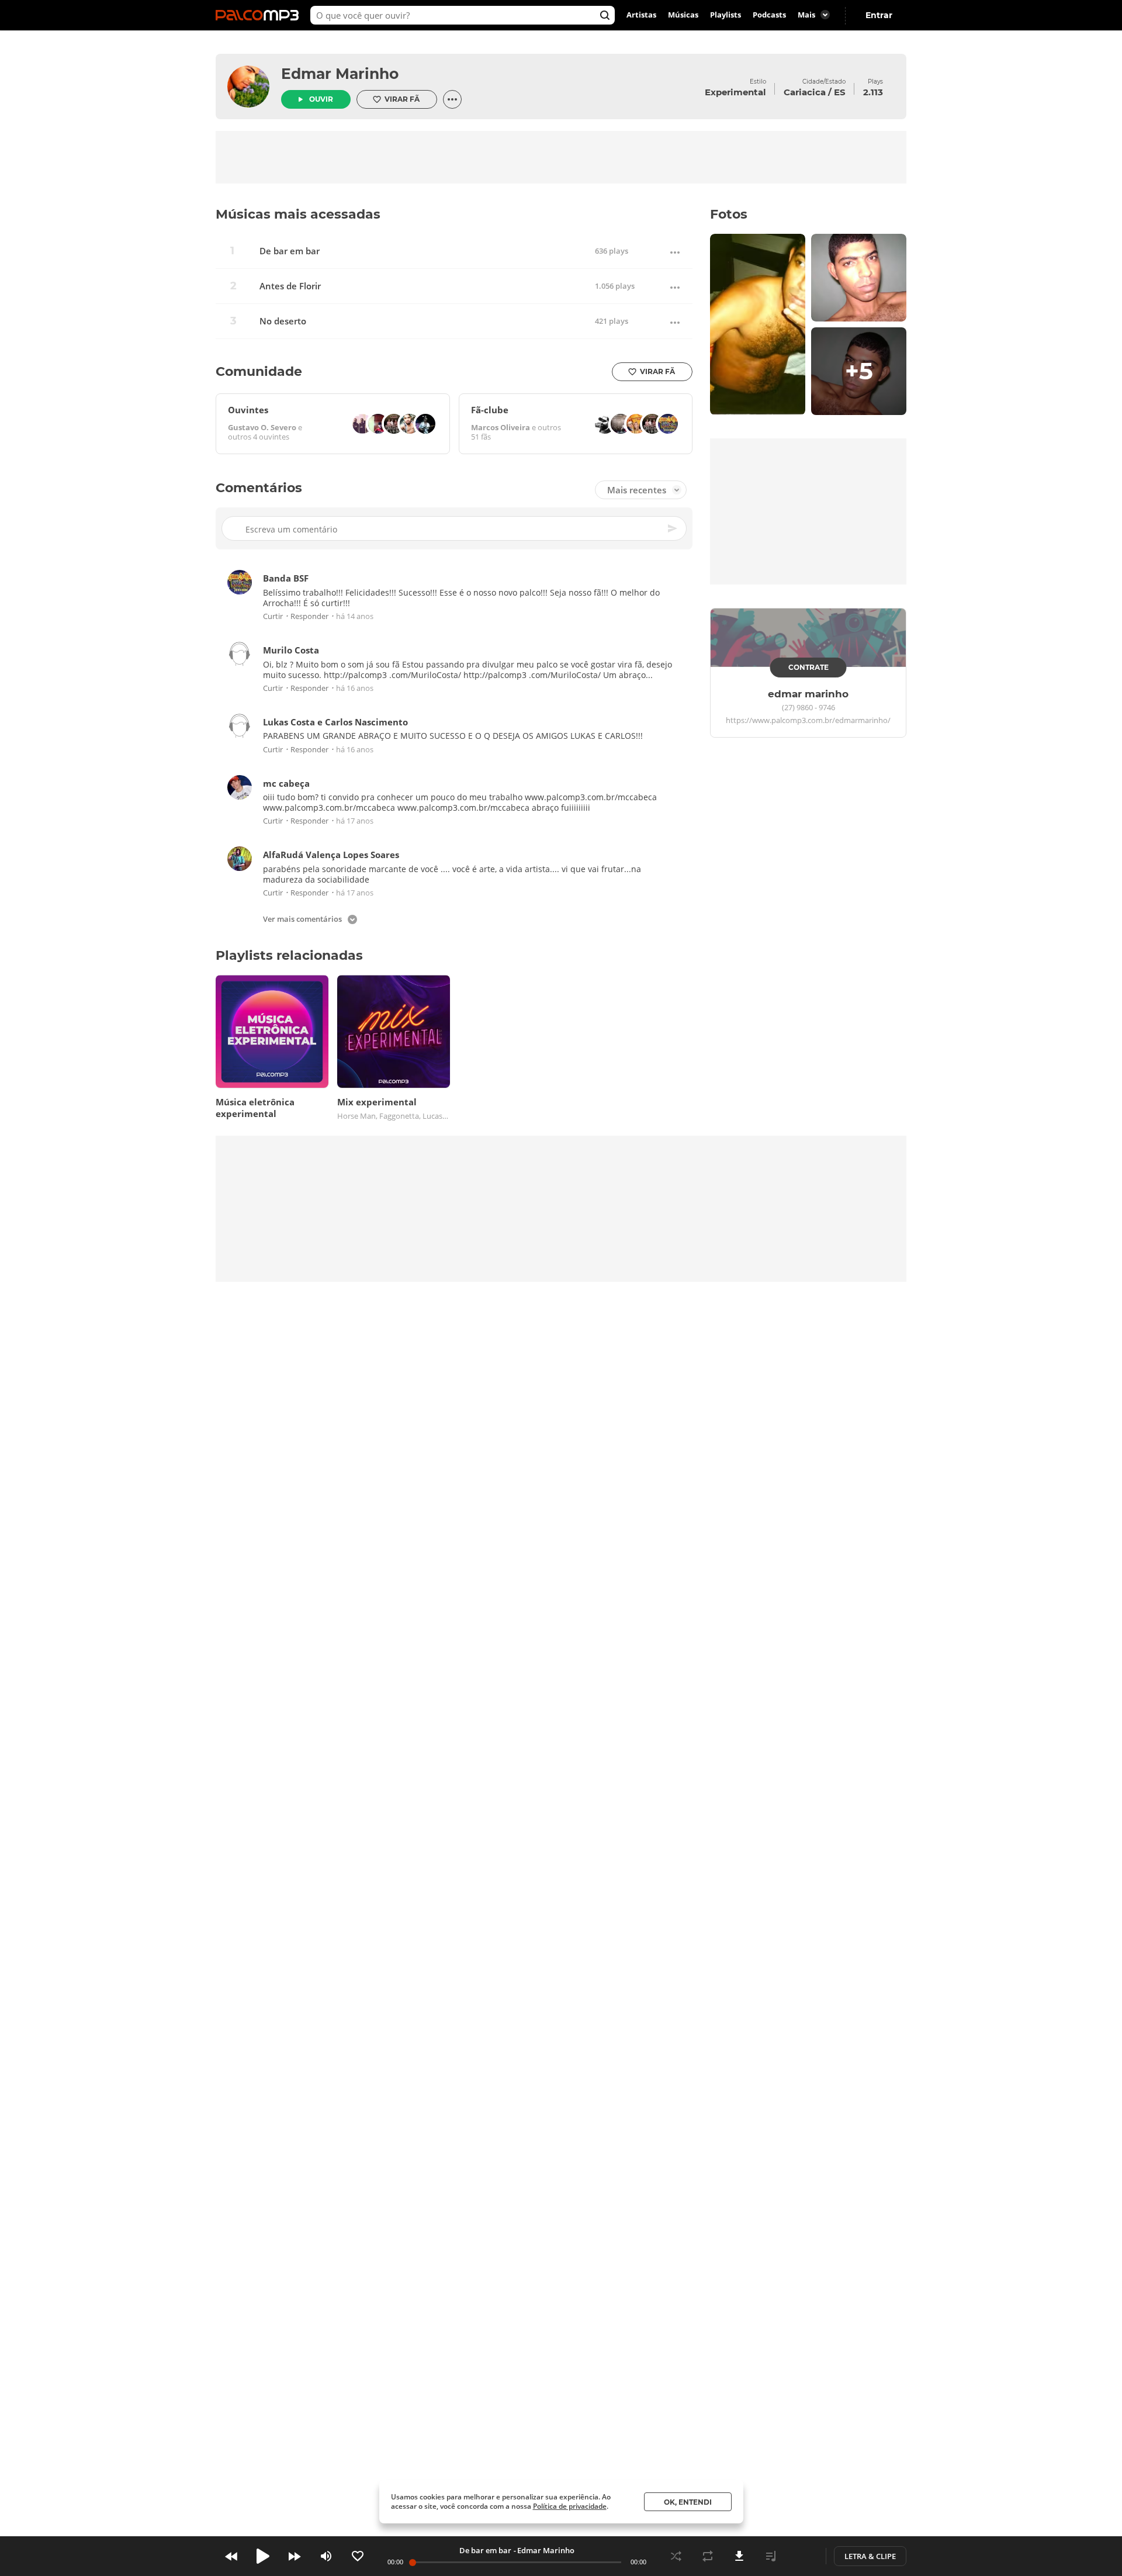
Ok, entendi (688, 2502)
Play (263, 2556)
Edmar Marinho (340, 74)
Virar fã (402, 99)
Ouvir (321, 99)
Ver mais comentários (302, 920)
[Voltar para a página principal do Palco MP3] (260, 15)
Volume (326, 2556)
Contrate (808, 667)
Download (739, 2556)
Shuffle (676, 2556)
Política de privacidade (570, 2506)
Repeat (708, 2556)
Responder (309, 617)
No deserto (283, 321)
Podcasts (769, 15)
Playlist (771, 2556)
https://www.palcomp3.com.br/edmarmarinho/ (808, 721)
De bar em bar (290, 251)
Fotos (729, 214)
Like (358, 2556)
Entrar (879, 15)
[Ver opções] (452, 99)
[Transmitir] (802, 2556)
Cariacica (805, 92)
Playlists (726, 15)
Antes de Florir (290, 286)
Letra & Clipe (870, 2556)
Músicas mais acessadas (298, 214)
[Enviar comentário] (673, 529)
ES (840, 92)
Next (295, 2556)
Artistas (641, 15)
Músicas (683, 15)
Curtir (273, 617)
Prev (231, 2556)
